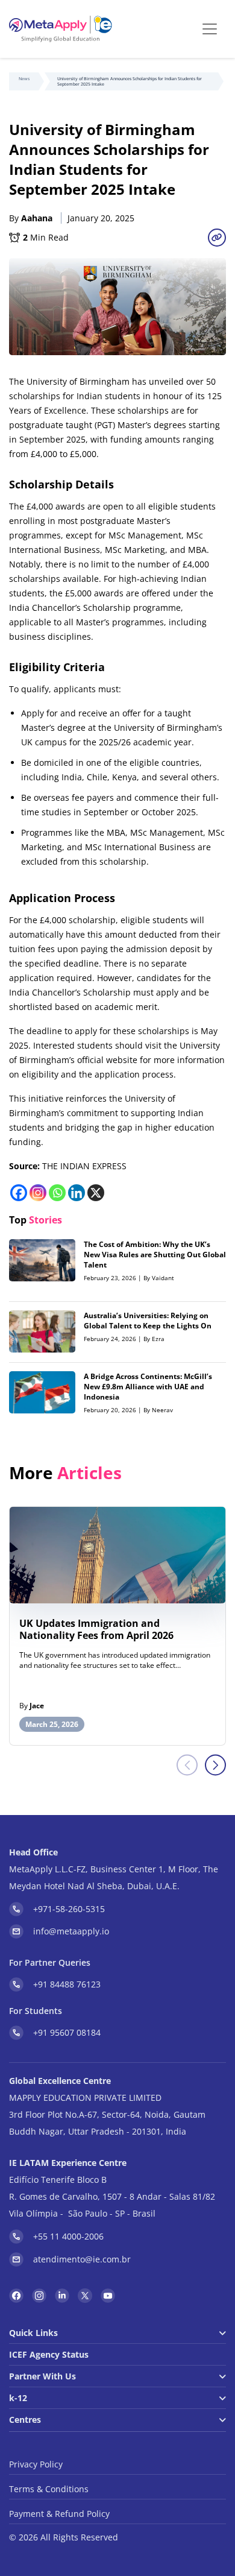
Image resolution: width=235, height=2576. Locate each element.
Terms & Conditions (49, 2489)
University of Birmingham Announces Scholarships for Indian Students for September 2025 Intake (130, 81)
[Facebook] (19, 1193)
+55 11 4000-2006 (68, 2236)
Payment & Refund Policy (59, 2514)
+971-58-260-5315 (69, 1909)
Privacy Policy (36, 2464)
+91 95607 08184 (67, 2032)
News (24, 79)
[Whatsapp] (57, 1193)
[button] (215, 1765)
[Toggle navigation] (210, 29)
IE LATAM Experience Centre (68, 2163)
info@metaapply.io (71, 1931)
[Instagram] (38, 1193)
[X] (96, 1193)
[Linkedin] (77, 1193)
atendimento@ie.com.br (82, 2259)
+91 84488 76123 (67, 1984)
